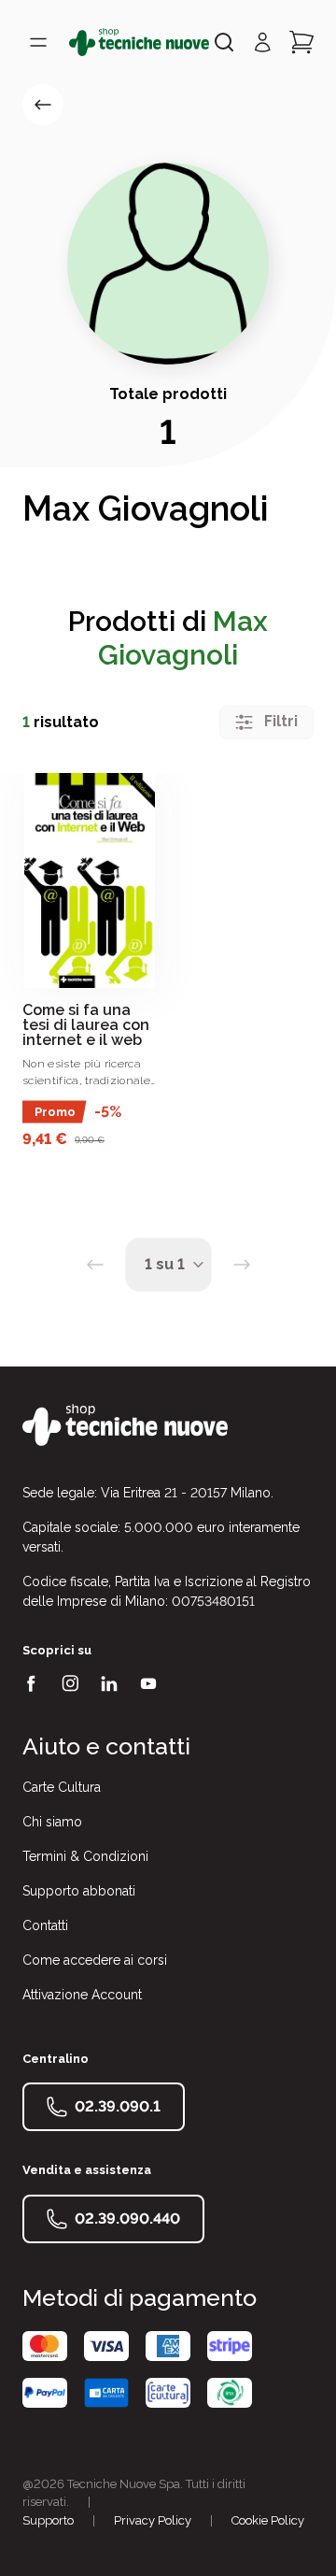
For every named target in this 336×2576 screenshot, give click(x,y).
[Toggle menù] (38, 42)
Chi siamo (52, 1822)
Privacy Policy (153, 2520)
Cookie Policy (268, 2520)
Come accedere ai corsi (95, 1960)
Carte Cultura (62, 1787)
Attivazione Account (82, 1995)
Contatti (45, 1925)
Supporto (48, 2520)
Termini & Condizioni (85, 1856)
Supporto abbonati (79, 1891)
